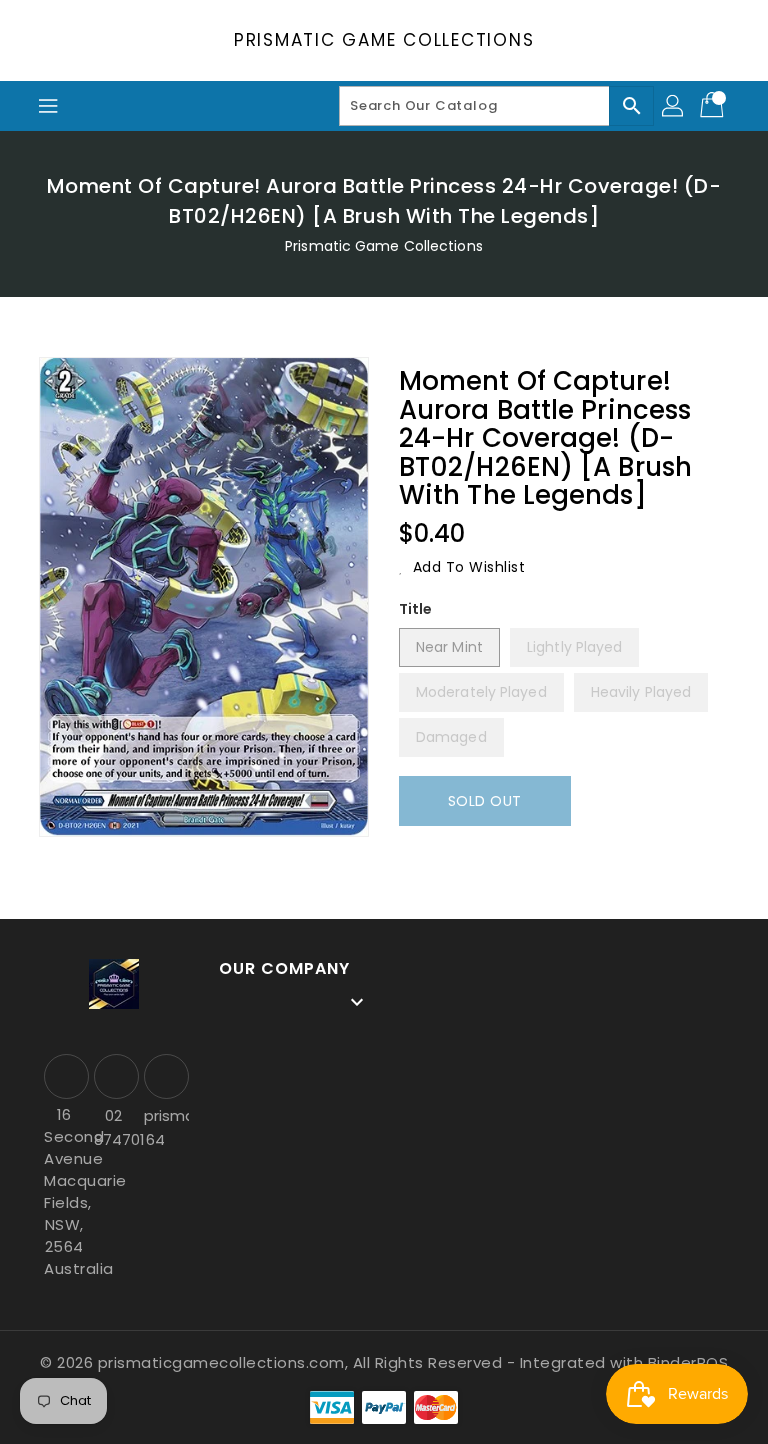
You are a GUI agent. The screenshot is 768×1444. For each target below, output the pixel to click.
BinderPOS (688, 1362)
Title (416, 609)
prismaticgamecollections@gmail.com (164, 1115)
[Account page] (674, 106)
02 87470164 (114, 1127)
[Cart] (714, 106)
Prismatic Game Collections (384, 40)
